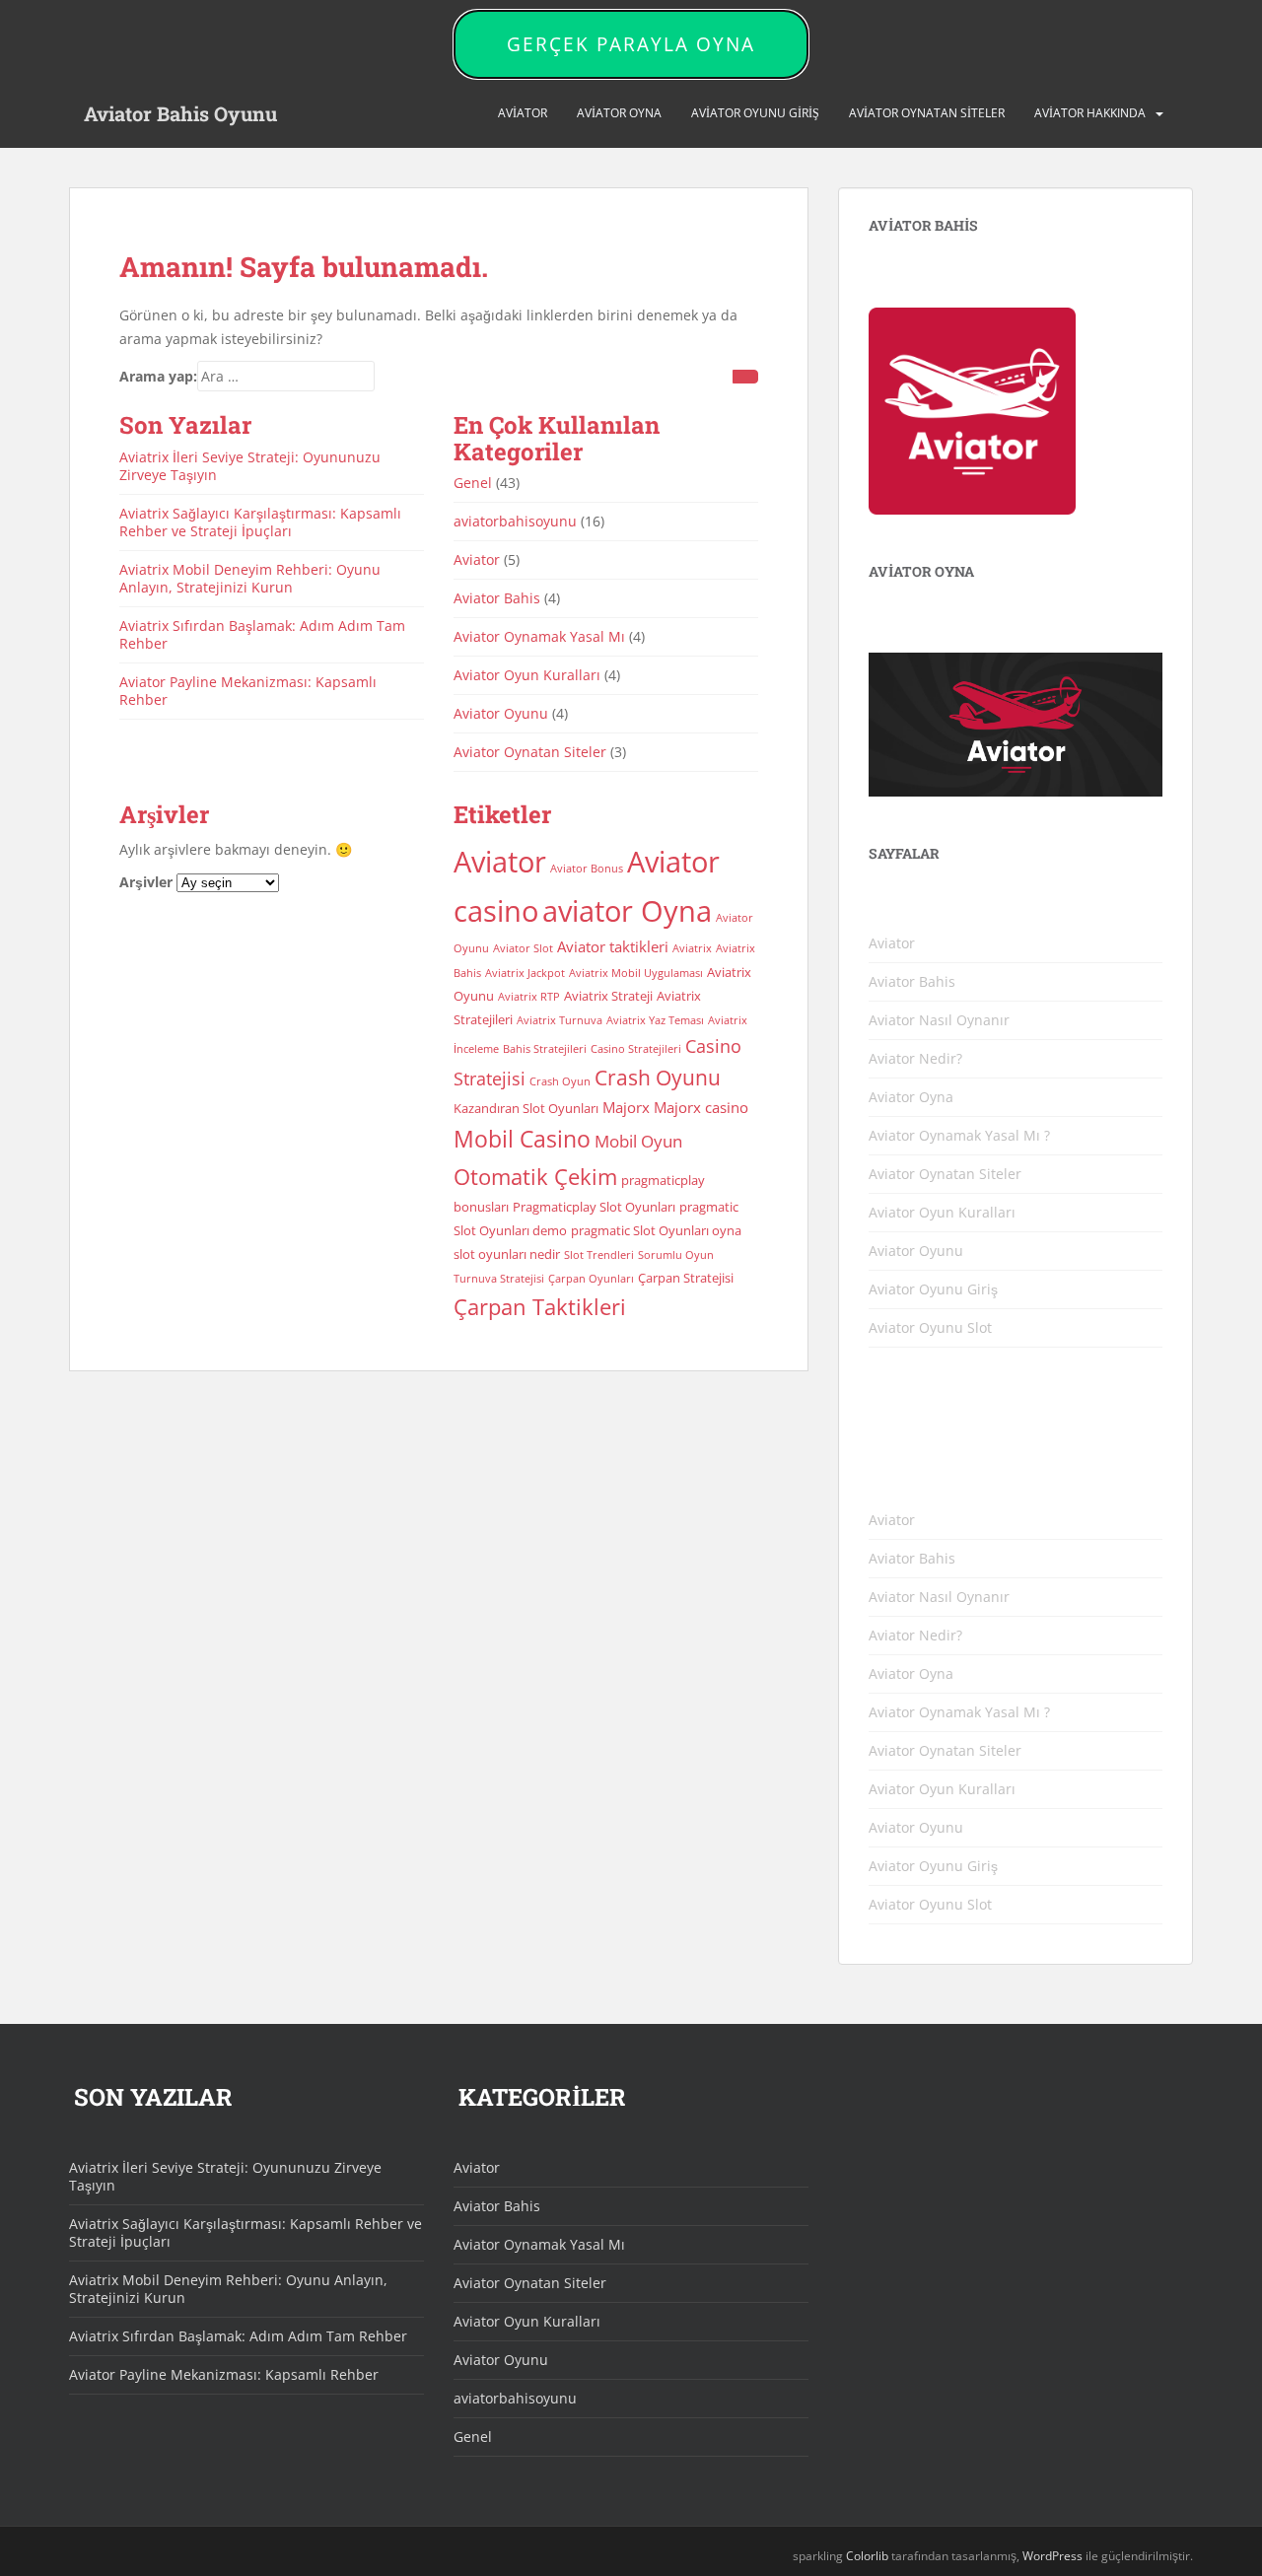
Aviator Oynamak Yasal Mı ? (959, 1135)
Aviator (523, 113)
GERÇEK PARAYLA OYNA (631, 44)
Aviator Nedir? (915, 1058)
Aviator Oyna (619, 113)
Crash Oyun (560, 1081)
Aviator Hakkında (1090, 113)
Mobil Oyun (638, 1141)
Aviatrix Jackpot (525, 973)
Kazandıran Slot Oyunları (526, 1108)
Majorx (626, 1107)
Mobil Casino (522, 1139)
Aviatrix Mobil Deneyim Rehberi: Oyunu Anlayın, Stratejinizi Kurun (250, 578)
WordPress (1052, 2556)
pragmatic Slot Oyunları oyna (656, 1230)
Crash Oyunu (658, 1078)
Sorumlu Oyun (676, 1255)
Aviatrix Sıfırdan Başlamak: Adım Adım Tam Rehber (262, 634)
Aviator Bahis (497, 598)
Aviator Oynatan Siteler (927, 113)
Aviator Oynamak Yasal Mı (539, 636)
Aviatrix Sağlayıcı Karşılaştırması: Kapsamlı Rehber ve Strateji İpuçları (260, 522)
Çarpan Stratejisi (686, 1278)
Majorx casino (701, 1107)
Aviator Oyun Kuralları (527, 675)
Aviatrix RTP (529, 997)
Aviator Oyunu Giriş (755, 113)
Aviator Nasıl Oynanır (939, 1020)
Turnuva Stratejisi (499, 1279)
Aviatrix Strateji (608, 996)
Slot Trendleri (599, 1255)
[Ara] (745, 377)
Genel (473, 483)
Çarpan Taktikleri (540, 1307)
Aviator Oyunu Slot (930, 1327)
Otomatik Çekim (535, 1177)
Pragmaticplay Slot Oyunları (594, 1207)
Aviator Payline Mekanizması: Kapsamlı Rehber (248, 691)
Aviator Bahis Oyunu (180, 113)
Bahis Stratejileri (545, 1049)
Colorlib (867, 2556)
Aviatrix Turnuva (560, 1020)
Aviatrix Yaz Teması (655, 1020)
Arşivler (146, 882)
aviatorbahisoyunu (515, 521)
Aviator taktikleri (613, 946)
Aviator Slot (523, 948)
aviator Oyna (627, 910)
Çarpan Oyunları (591, 1279)
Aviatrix (692, 948)
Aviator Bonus (587, 869)
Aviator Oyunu (501, 713)
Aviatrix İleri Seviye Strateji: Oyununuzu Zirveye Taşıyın (250, 466)
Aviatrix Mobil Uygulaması (636, 973)
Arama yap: (158, 376)
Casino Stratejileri (636, 1049)
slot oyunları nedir (507, 1254)
